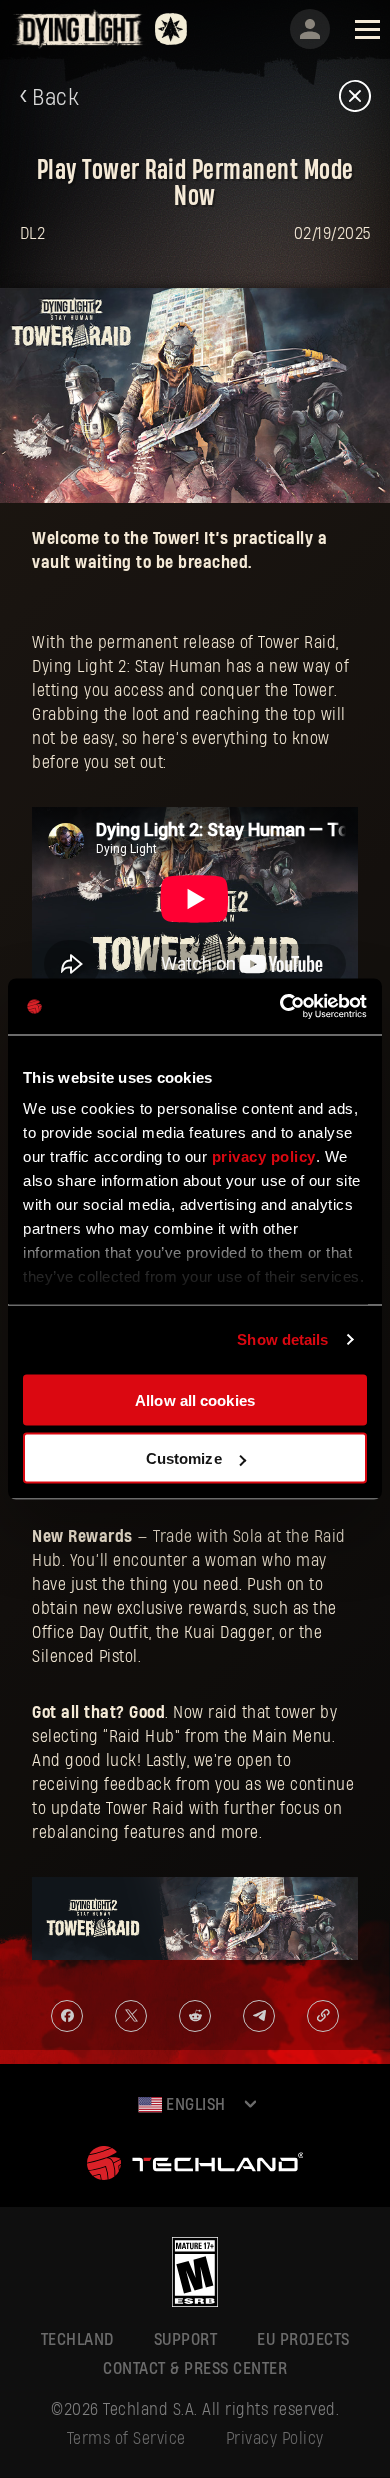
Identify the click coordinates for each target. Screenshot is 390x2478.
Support (186, 2339)
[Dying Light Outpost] (80, 28)
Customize (184, 1458)
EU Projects (303, 2339)
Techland (77, 2339)
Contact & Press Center (195, 2368)
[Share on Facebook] (67, 2016)
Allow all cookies (195, 1399)
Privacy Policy (275, 2438)
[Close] (355, 97)
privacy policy (264, 1156)
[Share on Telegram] (259, 2016)
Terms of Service (126, 2438)
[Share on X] (131, 2016)
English (194, 2104)
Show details (282, 1339)
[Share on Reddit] (195, 2016)
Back (55, 98)
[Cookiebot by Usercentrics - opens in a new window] (280, 1007)
